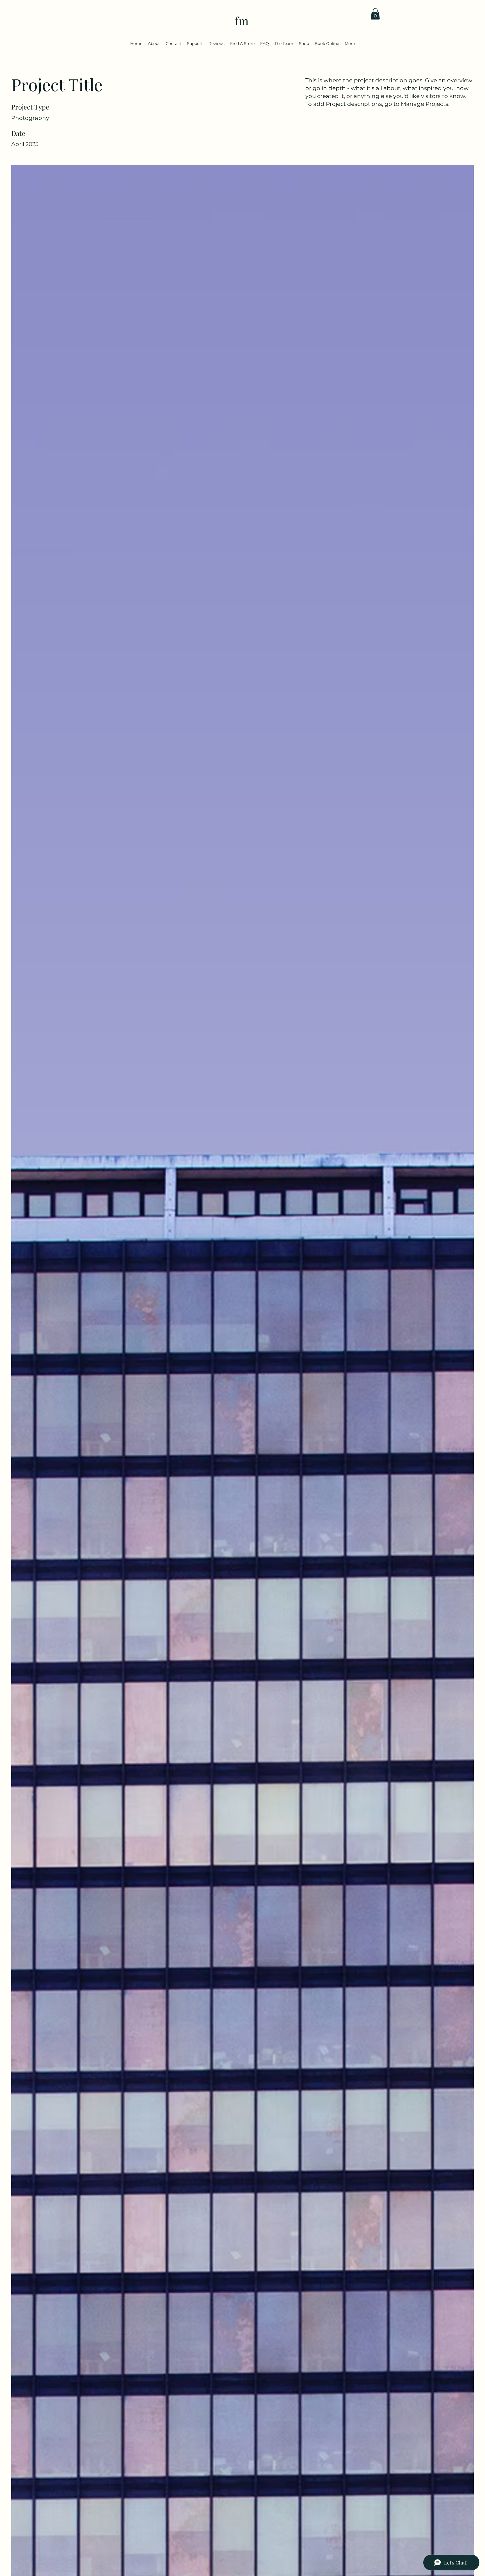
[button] (375, 14)
